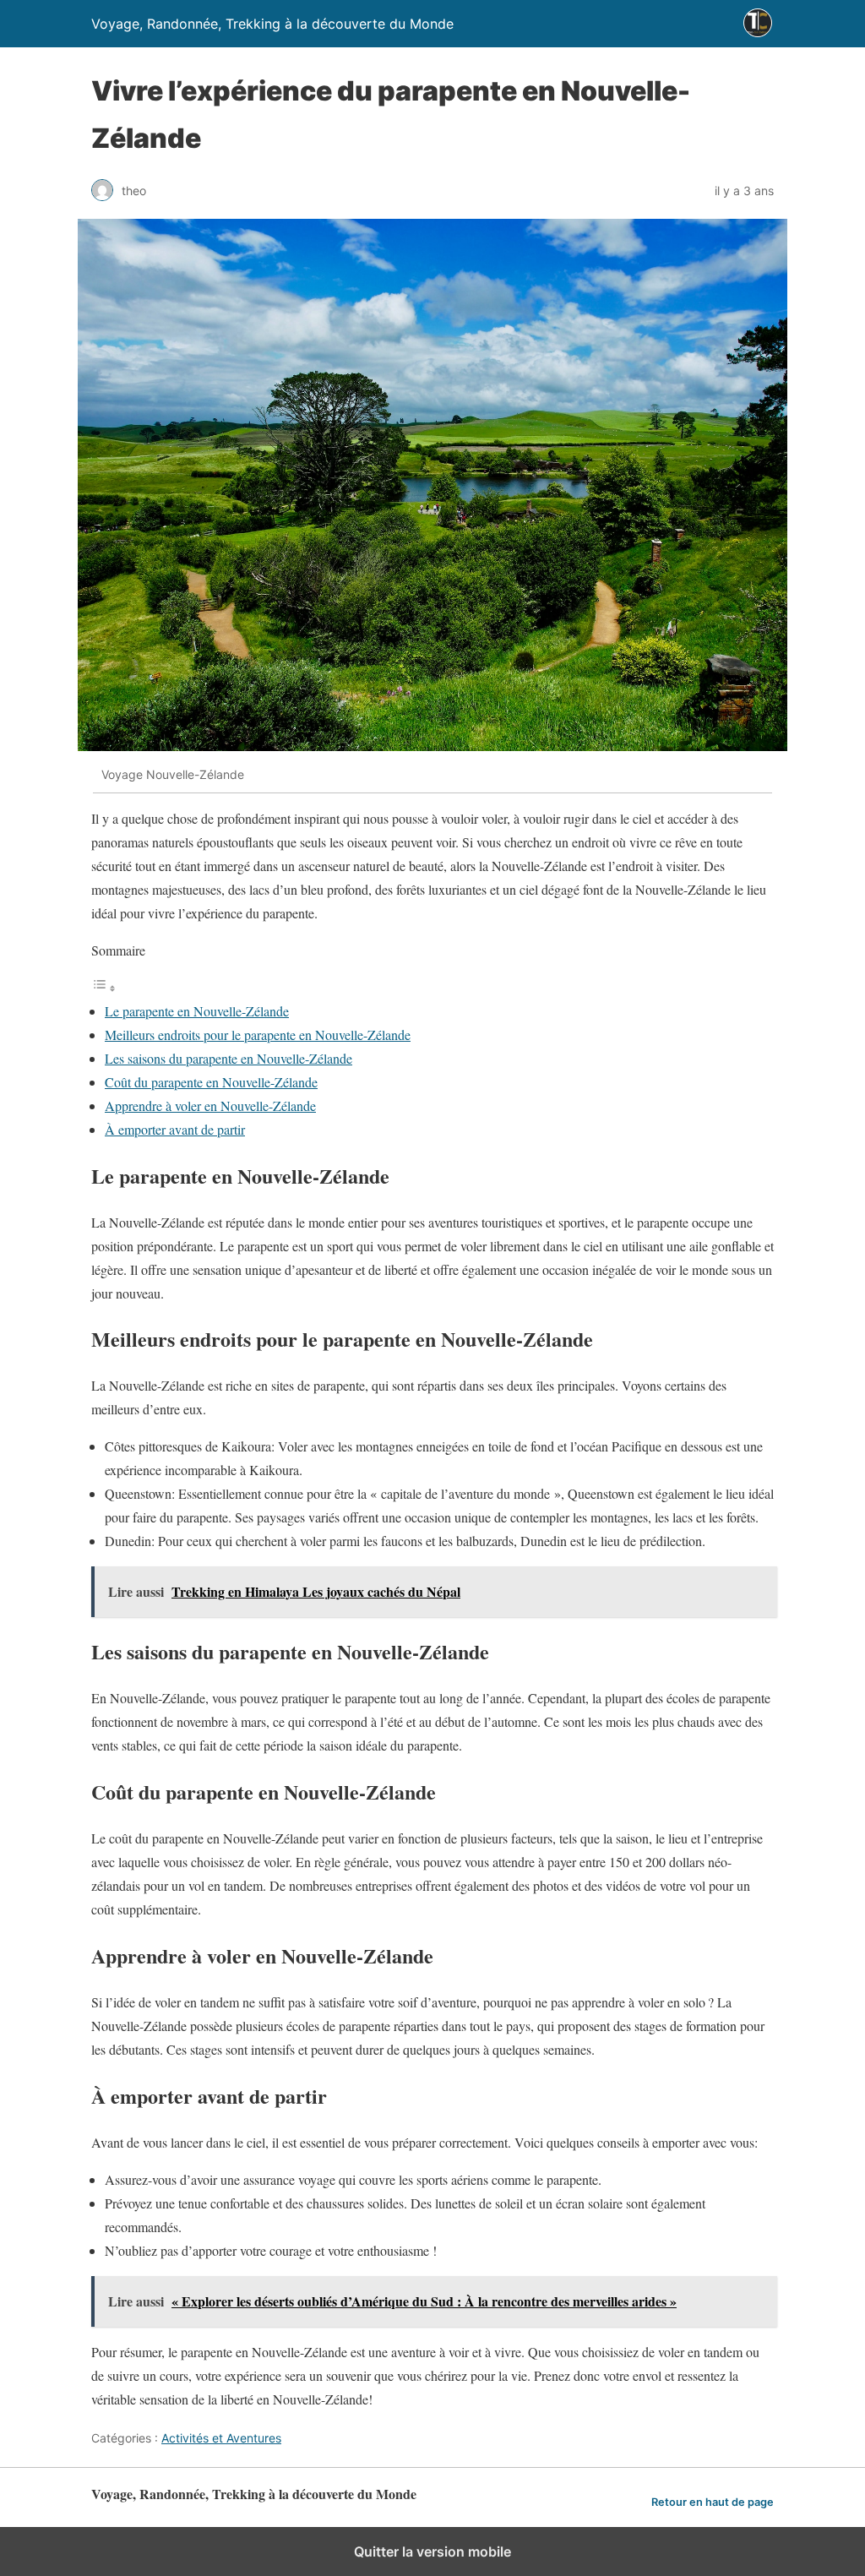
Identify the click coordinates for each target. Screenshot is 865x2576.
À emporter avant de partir (175, 1129)
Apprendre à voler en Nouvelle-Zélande (210, 1106)
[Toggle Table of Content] (104, 987)
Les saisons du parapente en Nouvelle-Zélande (228, 1058)
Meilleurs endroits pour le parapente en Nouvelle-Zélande (258, 1035)
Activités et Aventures (221, 2438)
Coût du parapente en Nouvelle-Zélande (211, 1082)
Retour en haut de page (713, 2502)
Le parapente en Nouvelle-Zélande (197, 1011)
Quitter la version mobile (432, 2551)
